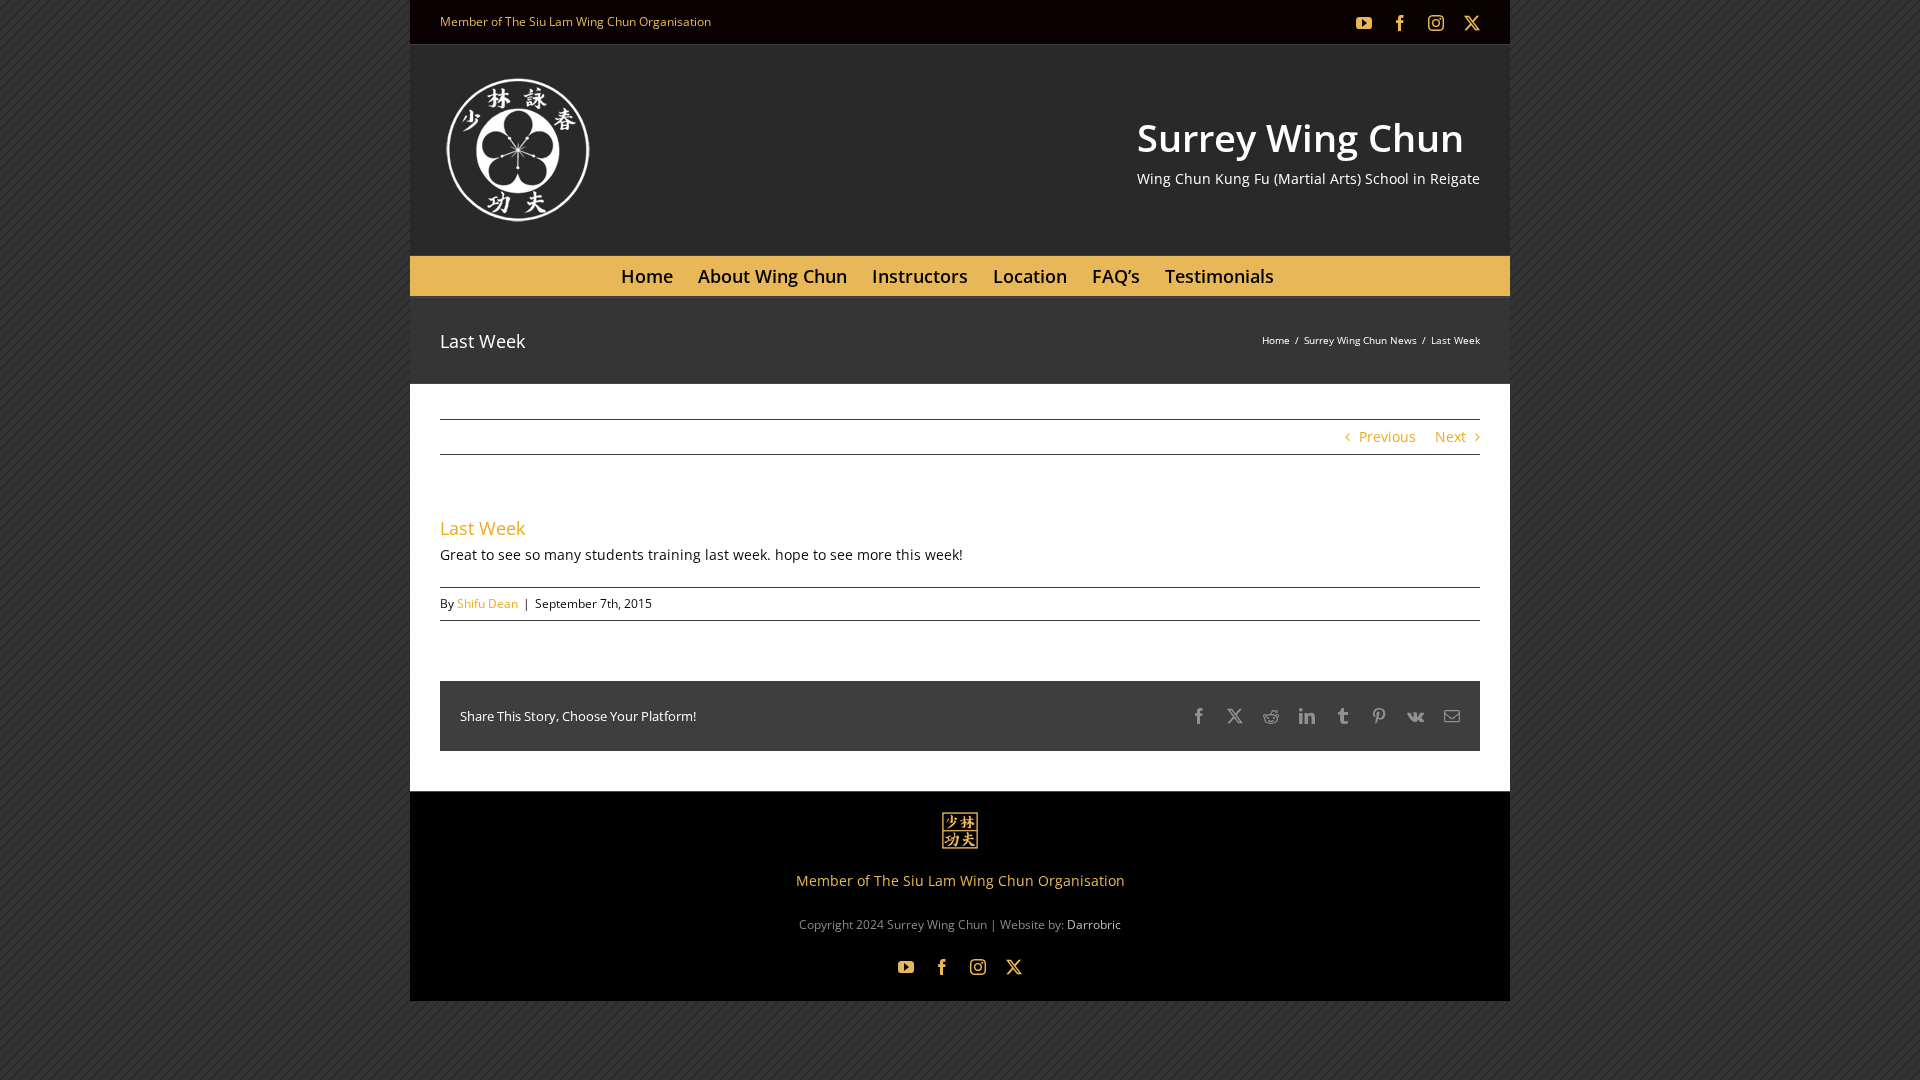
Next (1450, 436)
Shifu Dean (487, 603)
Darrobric (1094, 924)
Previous (1387, 436)
